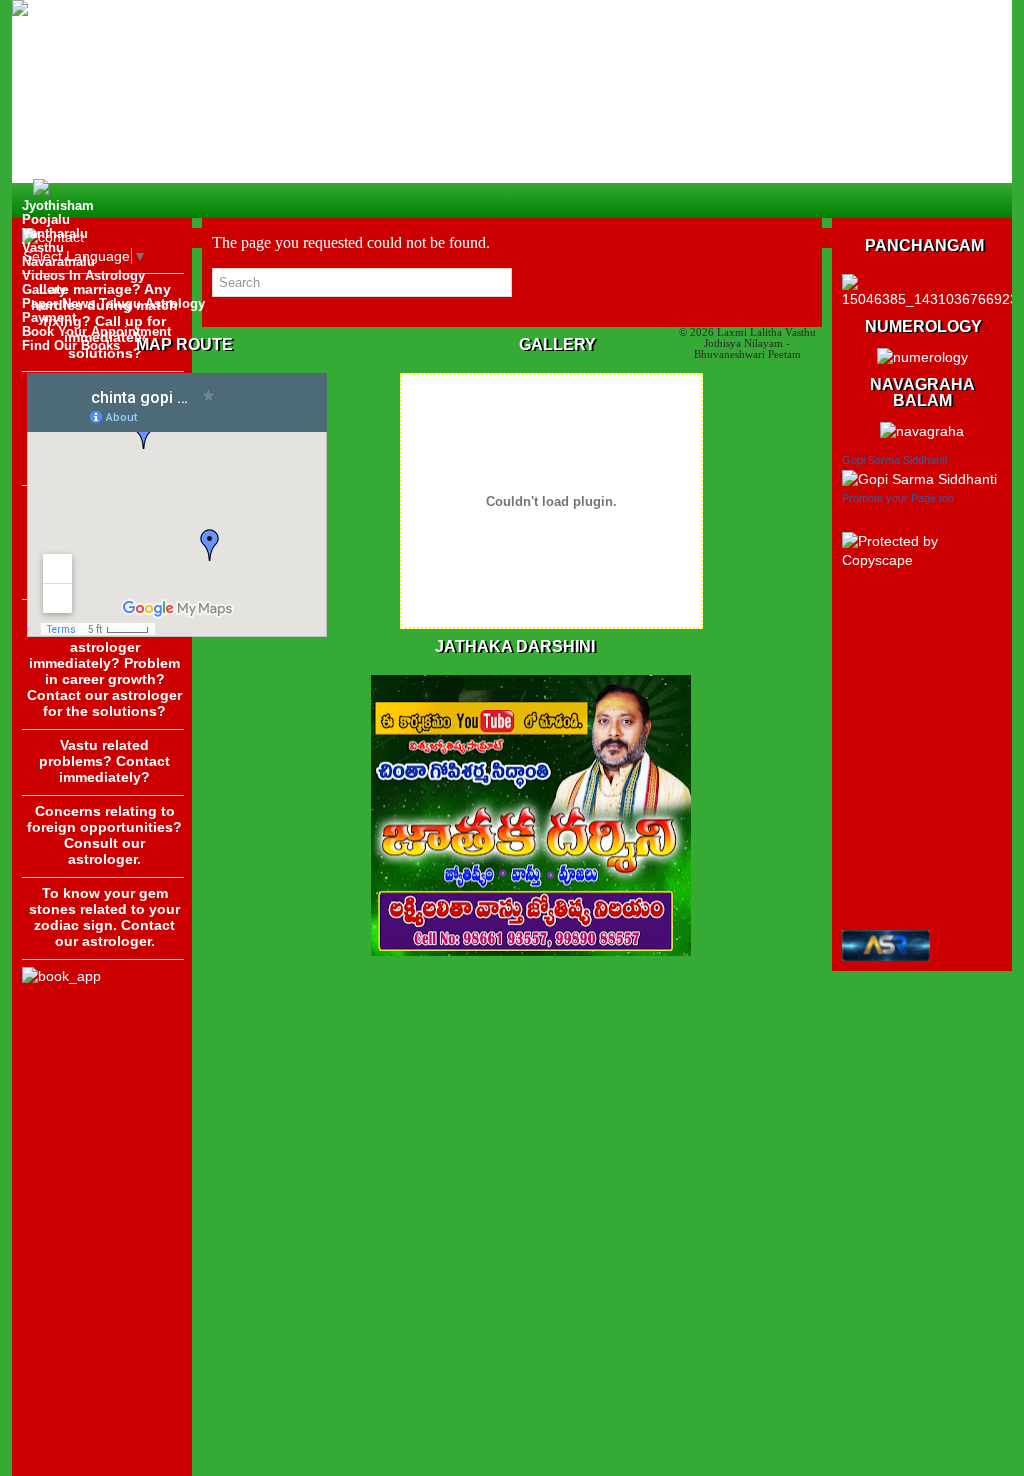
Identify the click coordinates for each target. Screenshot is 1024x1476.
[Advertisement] (102, 1166)
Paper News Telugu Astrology (113, 303)
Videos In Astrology (83, 275)
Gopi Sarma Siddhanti (894, 460)
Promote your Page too (898, 498)
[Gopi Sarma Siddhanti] (919, 479)
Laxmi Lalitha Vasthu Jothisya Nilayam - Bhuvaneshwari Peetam (755, 343)
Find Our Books (71, 345)
